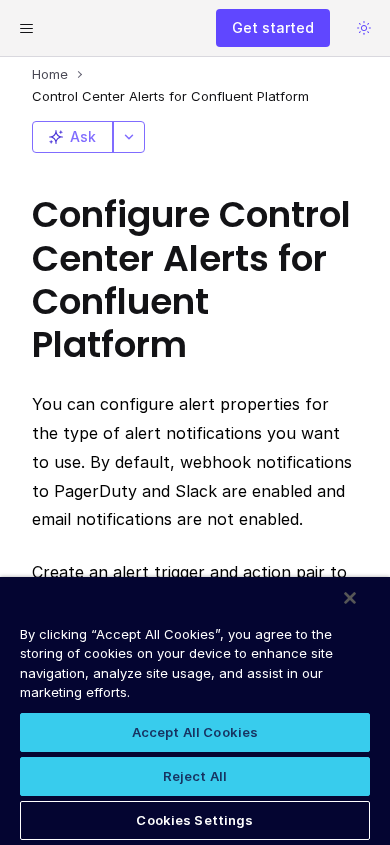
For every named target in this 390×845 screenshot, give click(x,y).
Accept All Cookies (195, 732)
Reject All (195, 776)
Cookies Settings (194, 820)
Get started (273, 27)
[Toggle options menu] (129, 137)
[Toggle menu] (26, 28)
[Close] (350, 598)
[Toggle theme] (364, 28)
